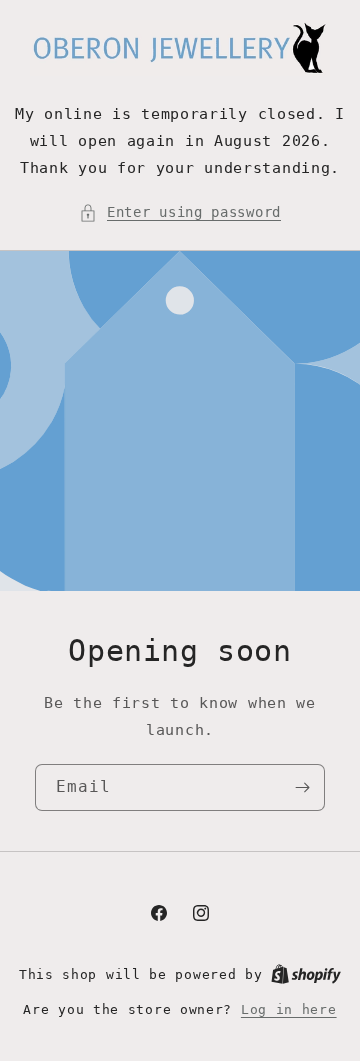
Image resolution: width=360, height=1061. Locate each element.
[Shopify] (306, 974)
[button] (180, 212)
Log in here (289, 1009)
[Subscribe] (302, 787)
